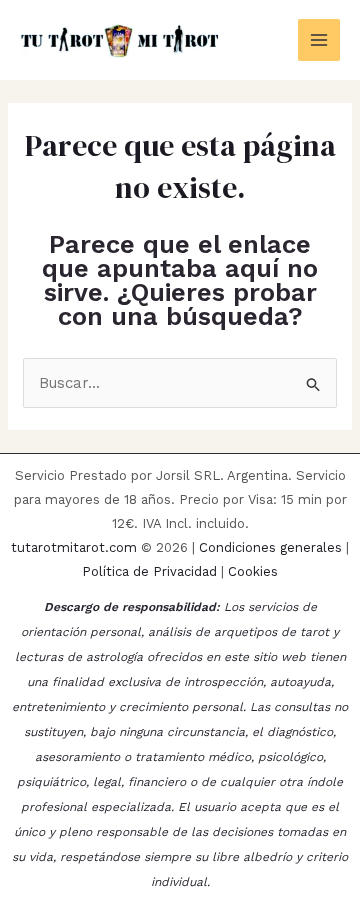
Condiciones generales (270, 547)
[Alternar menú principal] (319, 40)
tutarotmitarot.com (74, 547)
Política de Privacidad (149, 571)
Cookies (253, 571)
